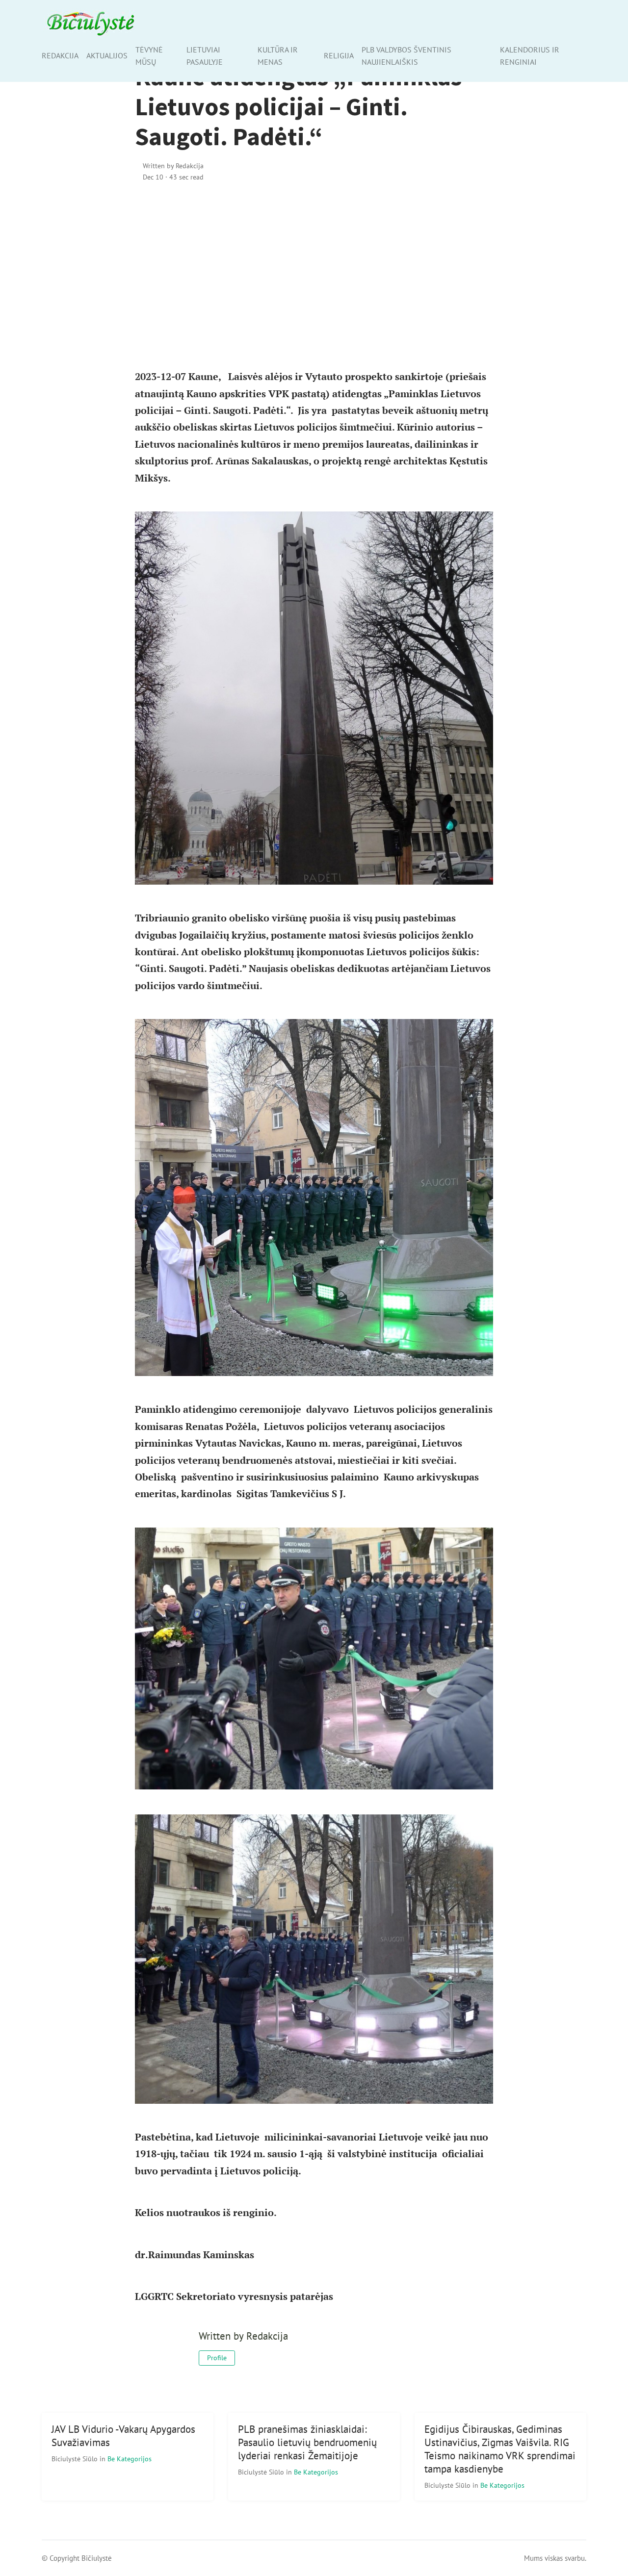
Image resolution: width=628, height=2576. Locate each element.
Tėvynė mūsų (149, 56)
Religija (339, 55)
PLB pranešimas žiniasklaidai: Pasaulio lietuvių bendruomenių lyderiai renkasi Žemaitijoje (307, 2442)
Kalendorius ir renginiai (530, 56)
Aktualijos (107, 55)
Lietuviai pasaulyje (205, 56)
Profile (217, 2358)
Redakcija (60, 55)
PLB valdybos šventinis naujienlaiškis (406, 56)
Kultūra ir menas (278, 56)
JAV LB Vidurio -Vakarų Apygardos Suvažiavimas (123, 2436)
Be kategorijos (130, 2459)
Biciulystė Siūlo (76, 2459)
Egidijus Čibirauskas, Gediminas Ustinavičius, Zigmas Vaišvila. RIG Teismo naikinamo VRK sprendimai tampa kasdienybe (500, 2449)
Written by (173, 166)
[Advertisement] (314, 275)
